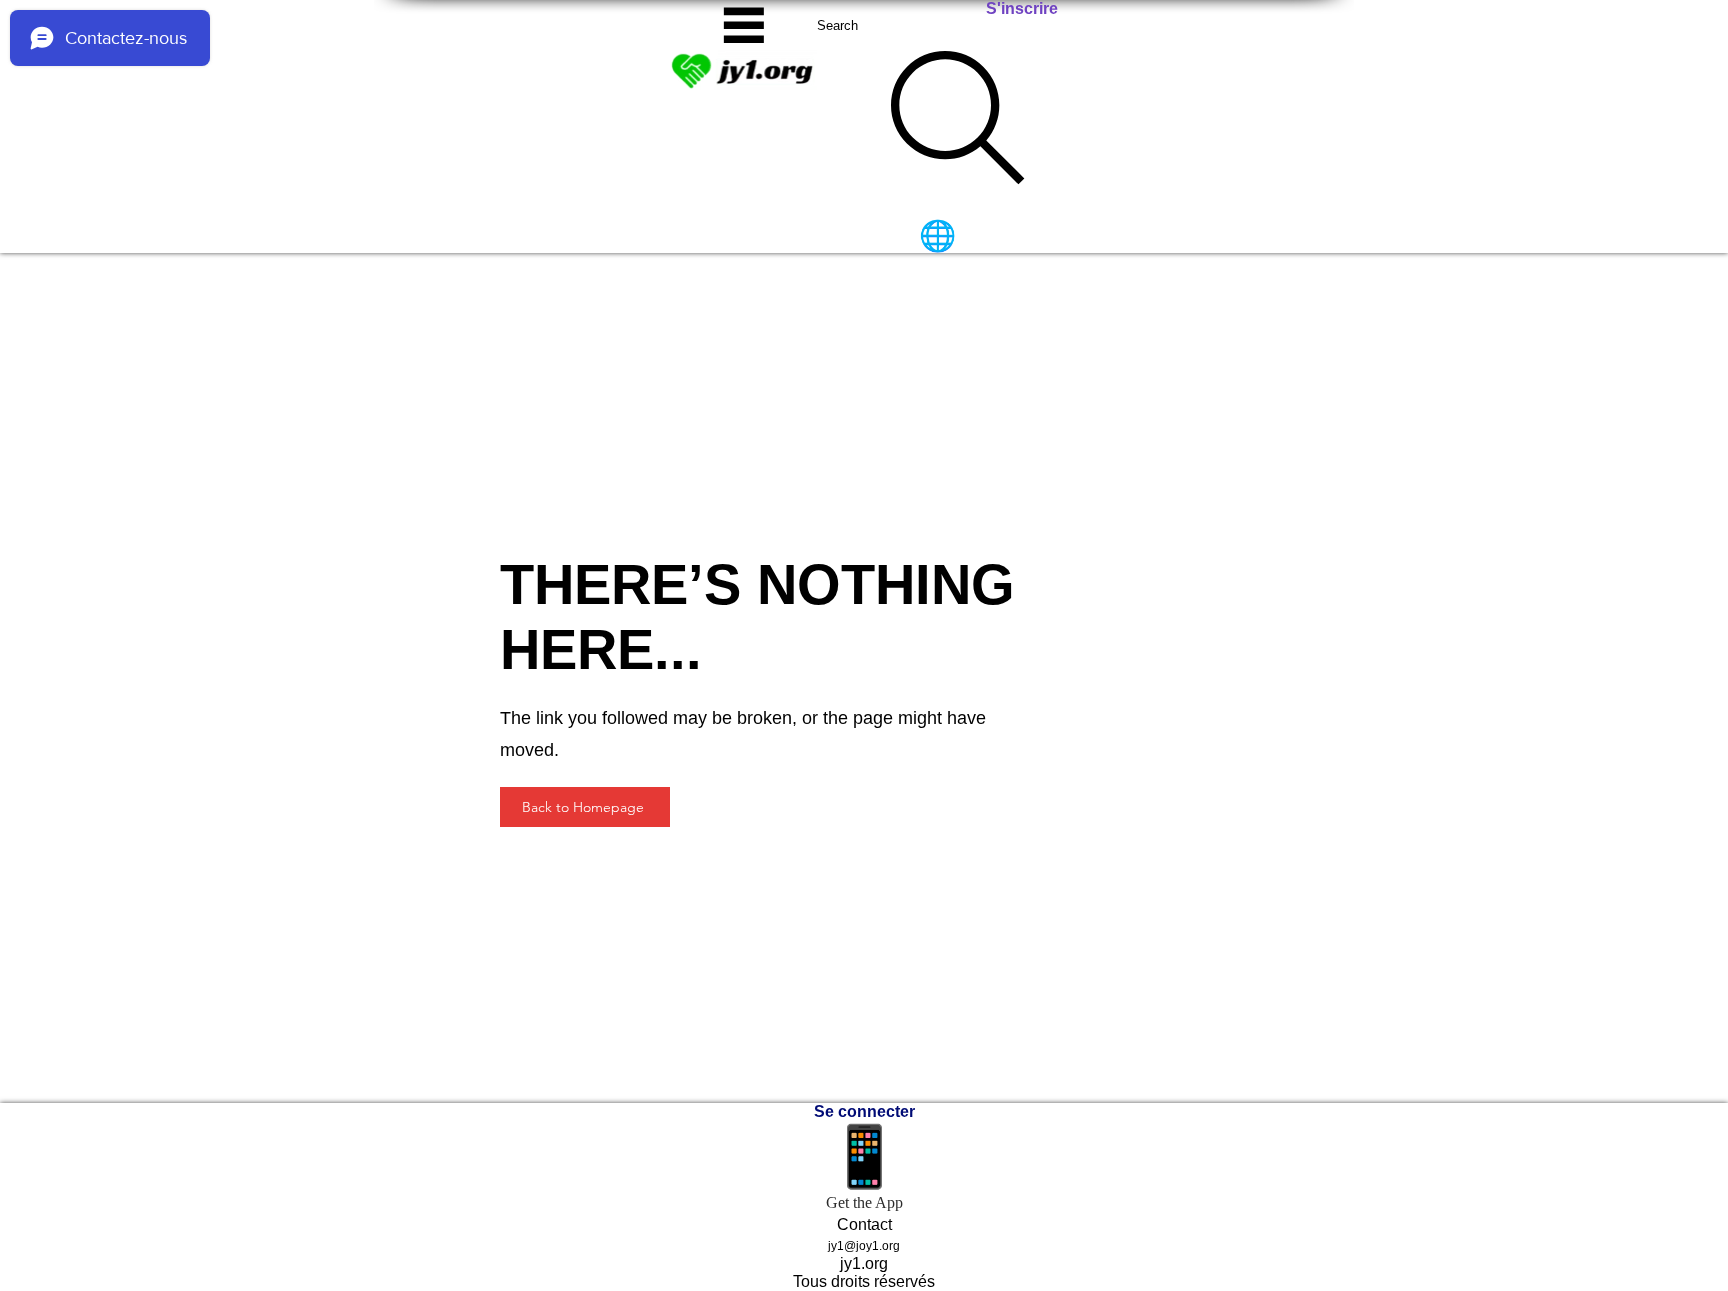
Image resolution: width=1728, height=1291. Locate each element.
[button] (744, 25)
